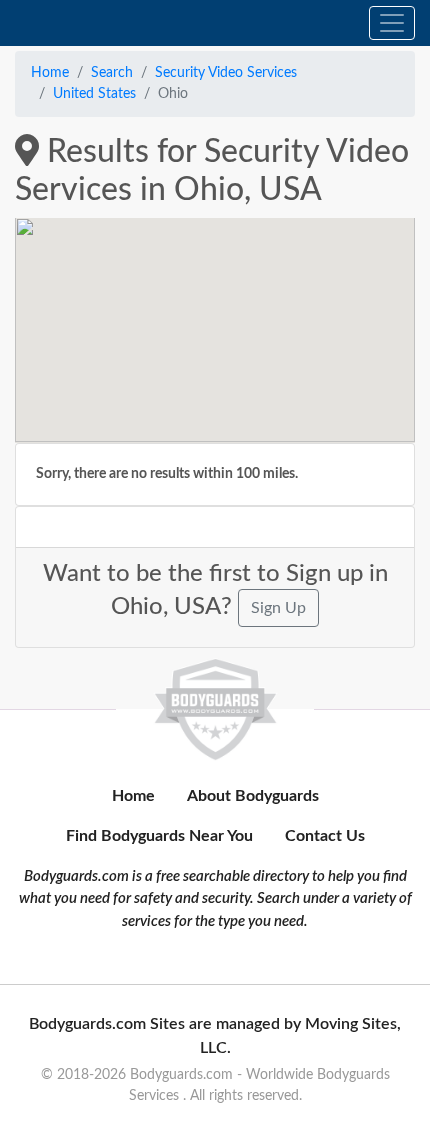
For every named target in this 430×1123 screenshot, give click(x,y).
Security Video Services (226, 73)
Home (50, 73)
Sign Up (278, 608)
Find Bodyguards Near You (159, 836)
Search (112, 73)
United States (94, 94)
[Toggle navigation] (392, 23)
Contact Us (325, 836)
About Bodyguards (253, 796)
